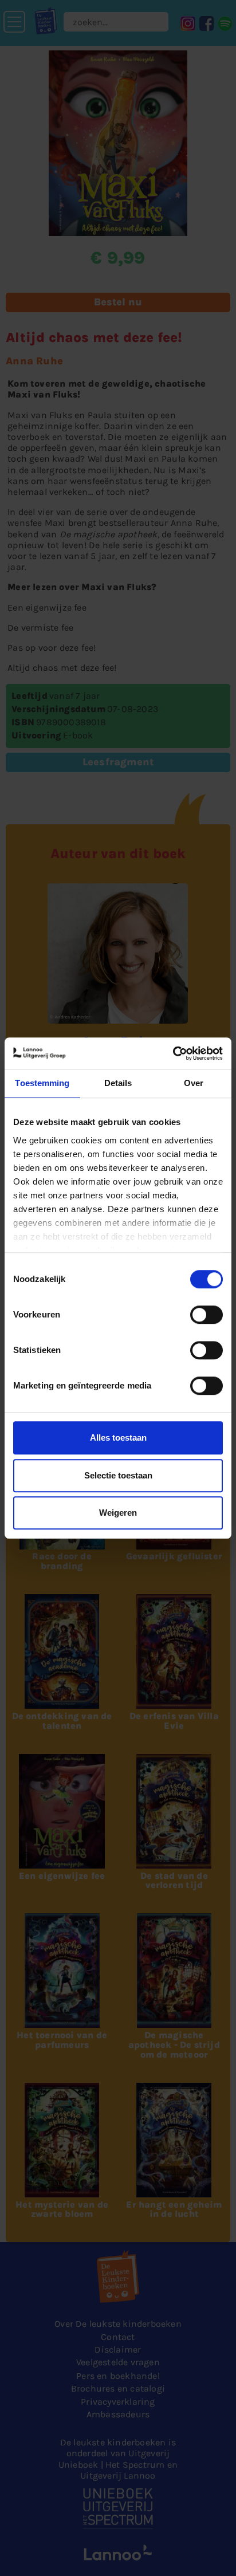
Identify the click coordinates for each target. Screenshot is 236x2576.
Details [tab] (118, 1083)
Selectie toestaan (118, 1475)
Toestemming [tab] (42, 1083)
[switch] (206, 1315)
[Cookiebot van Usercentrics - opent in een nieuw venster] (173, 1053)
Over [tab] (194, 1083)
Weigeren (118, 1513)
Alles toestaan (118, 1438)
